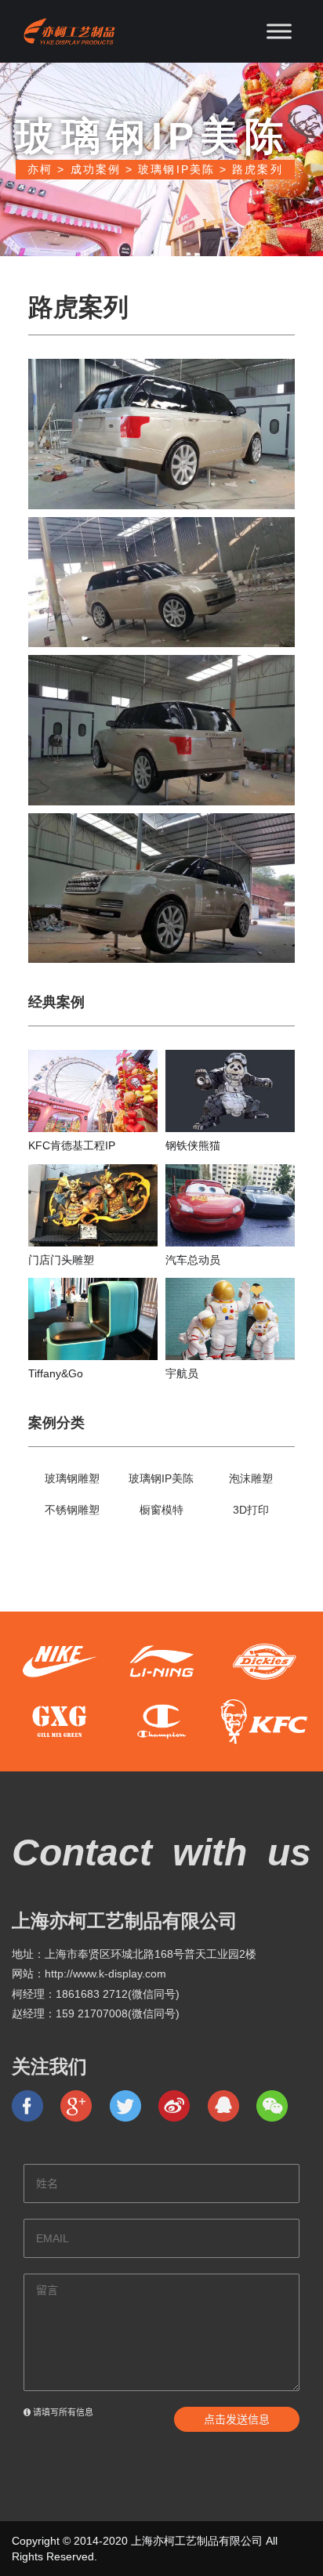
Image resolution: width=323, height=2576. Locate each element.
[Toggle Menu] (279, 31)
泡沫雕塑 (251, 1478)
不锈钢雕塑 (72, 1510)
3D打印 (251, 1510)
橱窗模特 (161, 1510)
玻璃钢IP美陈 (161, 1478)
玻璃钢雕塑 (72, 1478)
